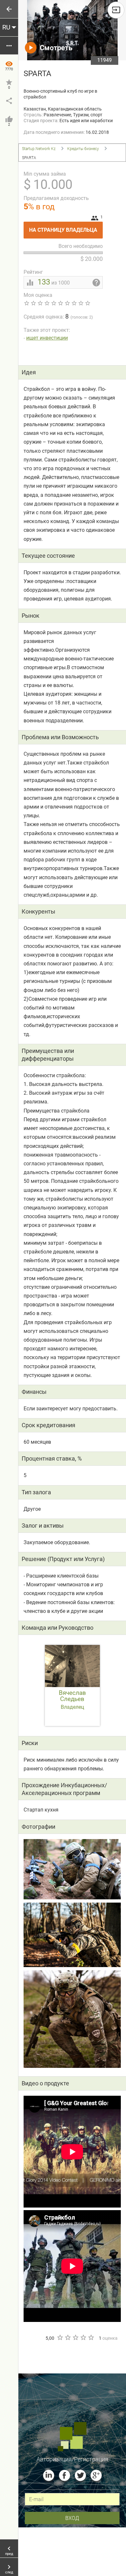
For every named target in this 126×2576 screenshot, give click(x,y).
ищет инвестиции (47, 338)
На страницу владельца (66, 227)
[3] (75, 2337)
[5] (91, 2337)
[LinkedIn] (49, 2475)
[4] (83, 2337)
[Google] (96, 2475)
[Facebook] (64, 2475)
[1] (60, 2337)
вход (72, 2518)
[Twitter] (80, 2475)
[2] (68, 2337)
